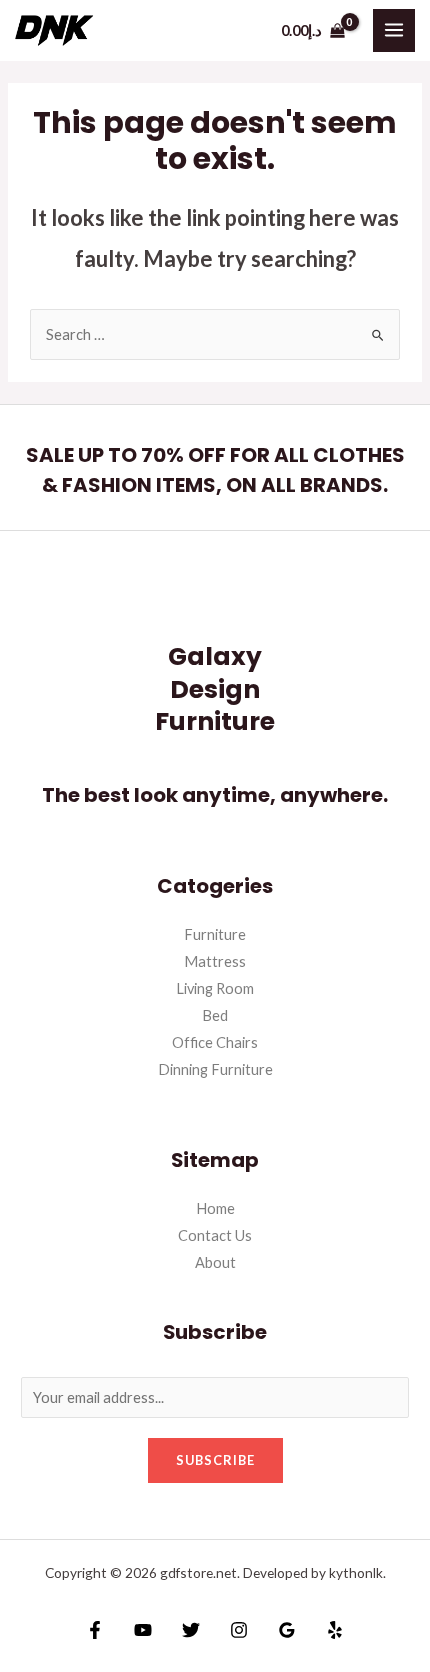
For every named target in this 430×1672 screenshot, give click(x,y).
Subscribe (215, 1460)
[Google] (287, 1630)
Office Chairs (215, 1042)
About (215, 1262)
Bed (215, 1015)
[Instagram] (239, 1630)
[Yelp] (335, 1630)
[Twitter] (191, 1630)
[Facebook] (95, 1630)
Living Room (215, 988)
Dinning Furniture (215, 1069)
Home (215, 1208)
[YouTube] (143, 1630)
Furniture (215, 934)
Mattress (215, 961)
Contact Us (215, 1235)
